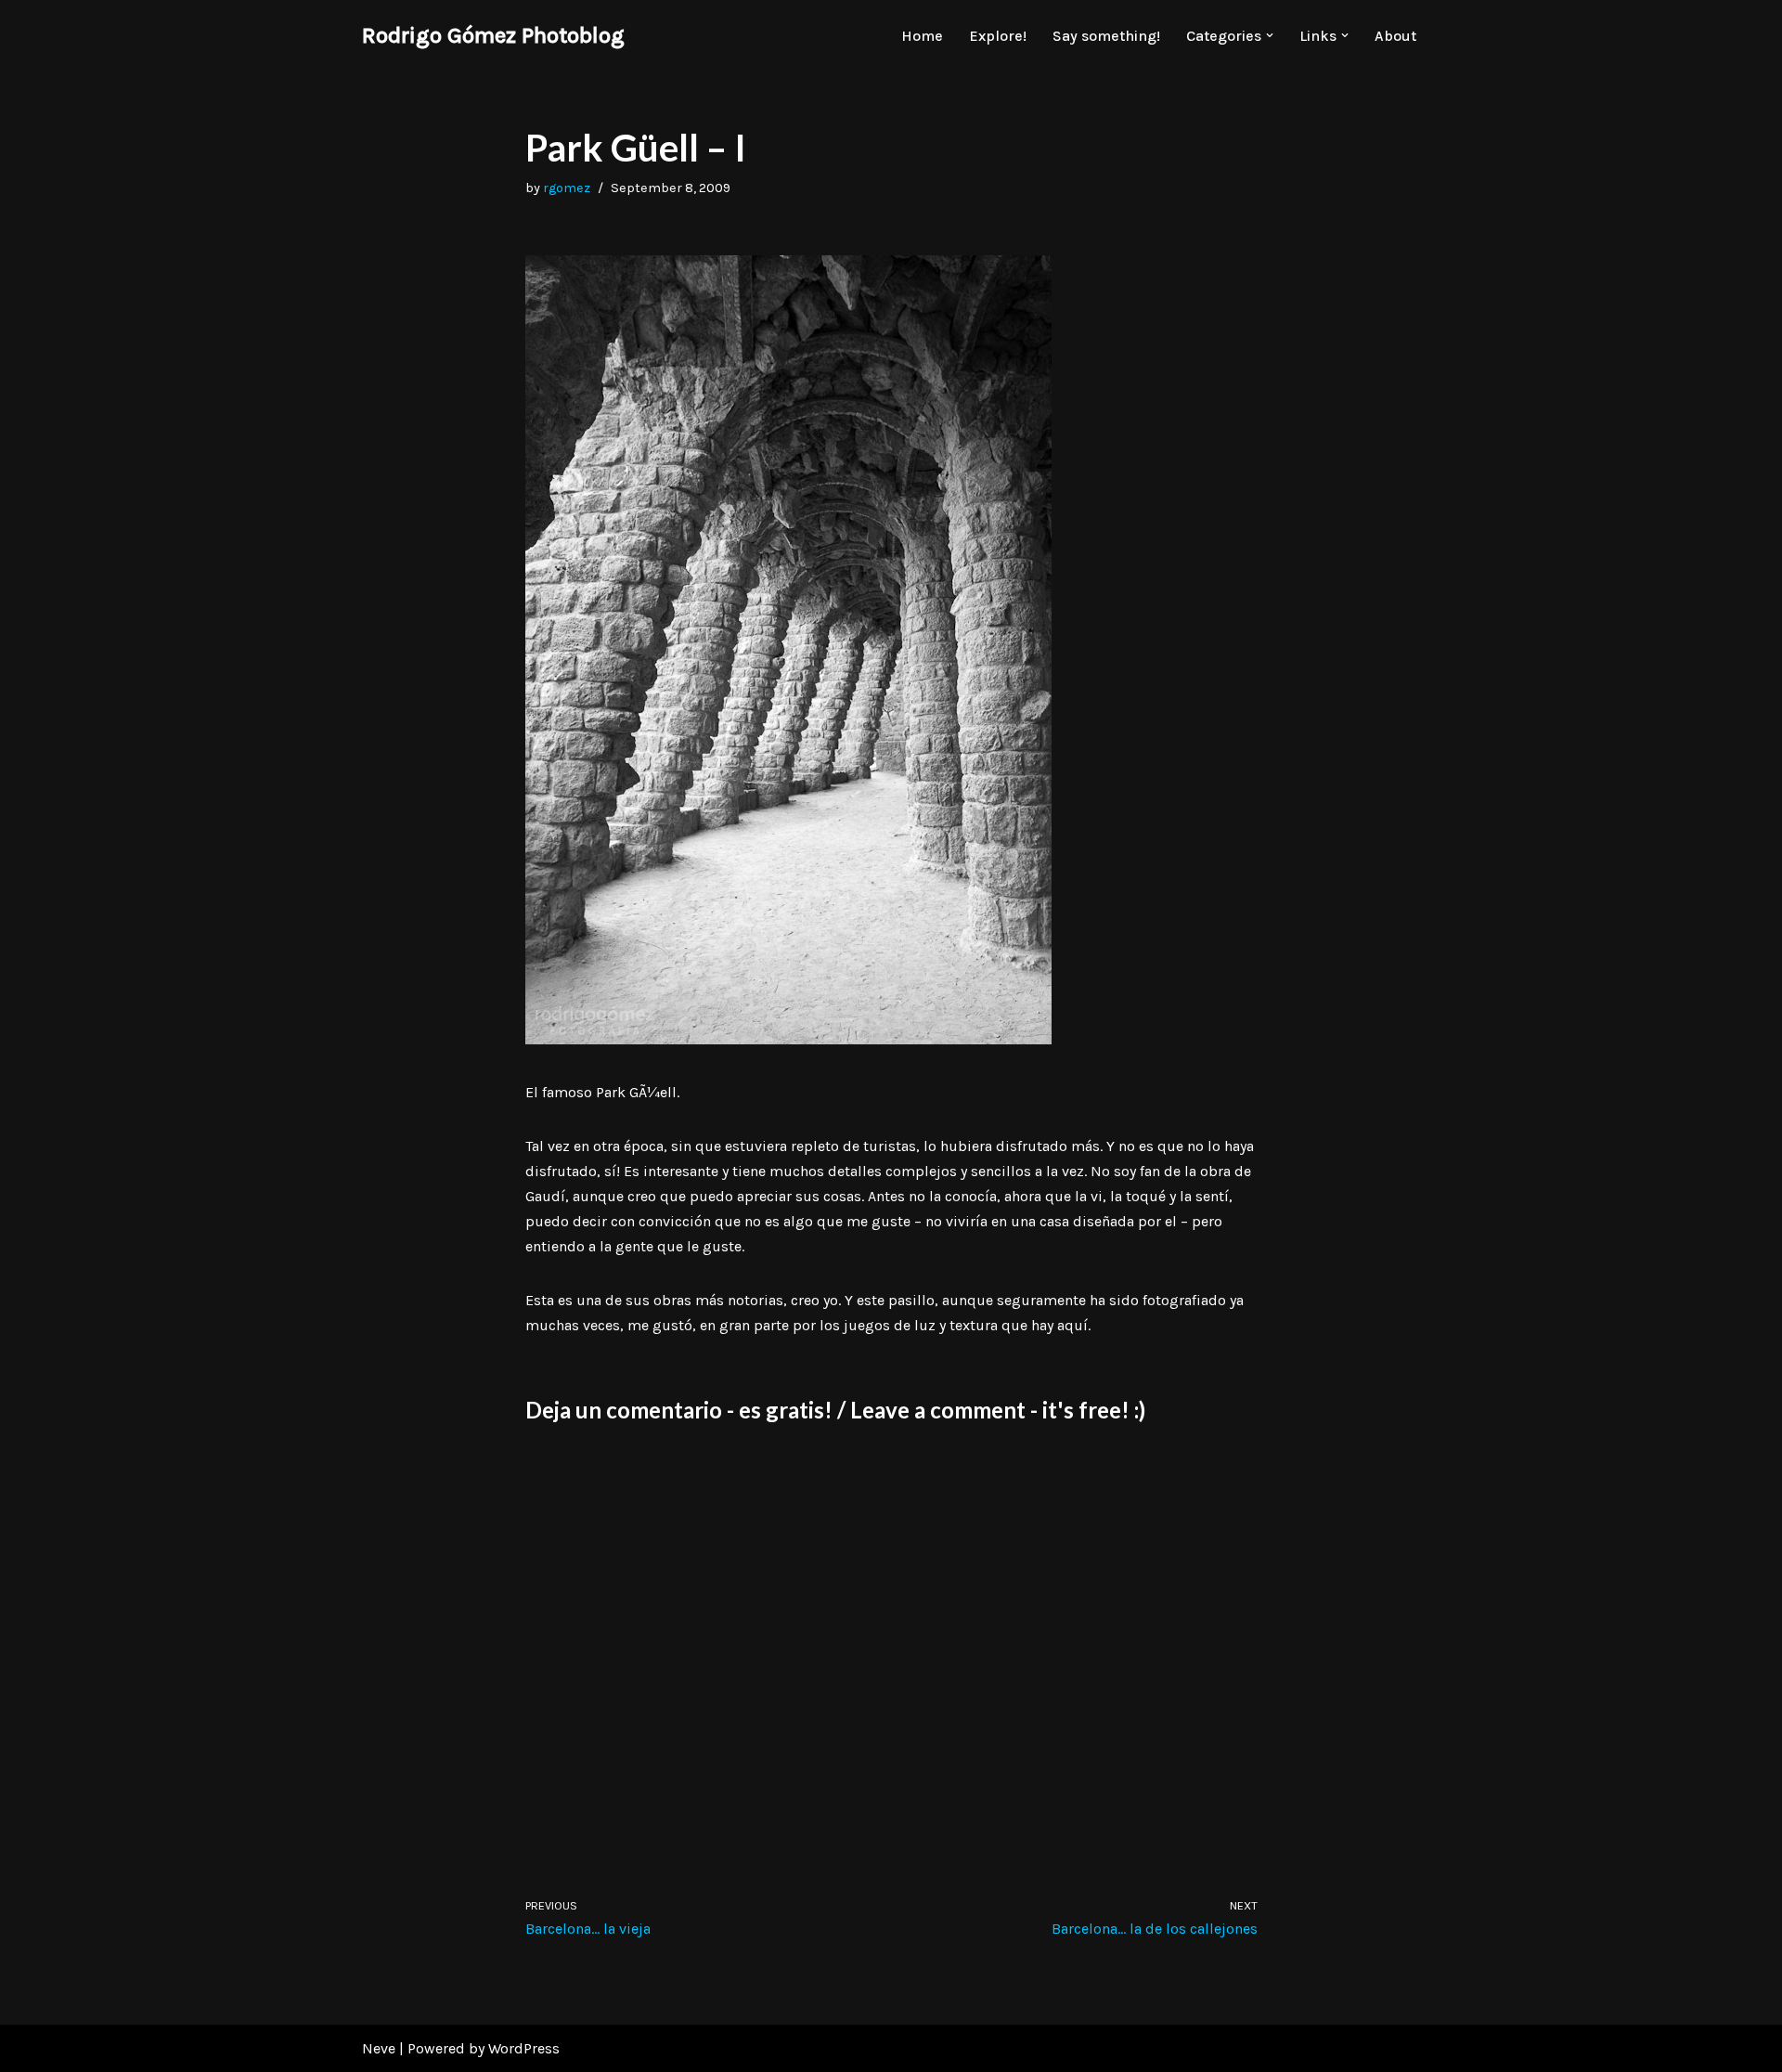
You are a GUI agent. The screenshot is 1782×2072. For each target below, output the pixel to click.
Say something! (1106, 36)
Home (922, 36)
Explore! (998, 36)
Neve (379, 2048)
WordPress (524, 2048)
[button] (1270, 35)
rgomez (567, 188)
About (1395, 36)
